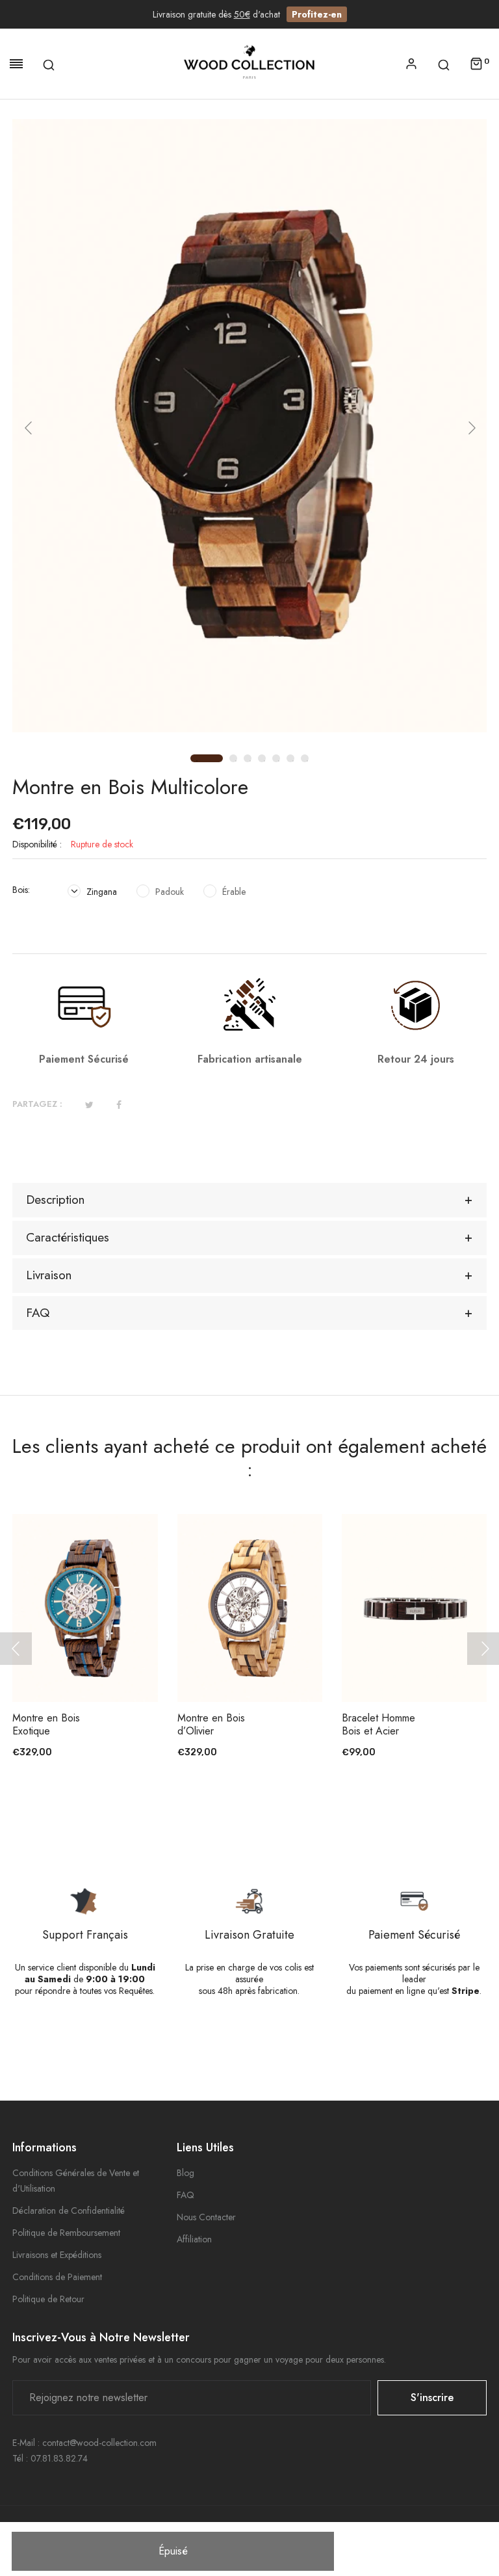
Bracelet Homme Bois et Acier (233, 1725)
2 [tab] (236, 761)
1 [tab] (195, 759)
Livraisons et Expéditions (57, 2255)
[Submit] (110, 1666)
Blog (186, 2173)
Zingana (100, 892)
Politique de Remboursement (66, 2233)
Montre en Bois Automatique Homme (394, 1731)
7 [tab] (307, 761)
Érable (233, 892)
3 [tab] (250, 761)
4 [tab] (264, 761)
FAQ (186, 2195)
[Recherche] (49, 64)
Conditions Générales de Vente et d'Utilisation (76, 2181)
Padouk (168, 892)
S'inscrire (432, 2397)
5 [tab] (279, 761)
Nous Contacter (206, 2217)
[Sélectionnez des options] (440, 1666)
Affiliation (194, 2239)
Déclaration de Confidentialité (69, 2211)
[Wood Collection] (249, 64)
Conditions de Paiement (57, 2277)
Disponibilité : (37, 844)
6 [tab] (293, 761)
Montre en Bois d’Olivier (66, 1725)
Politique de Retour (48, 2299)
